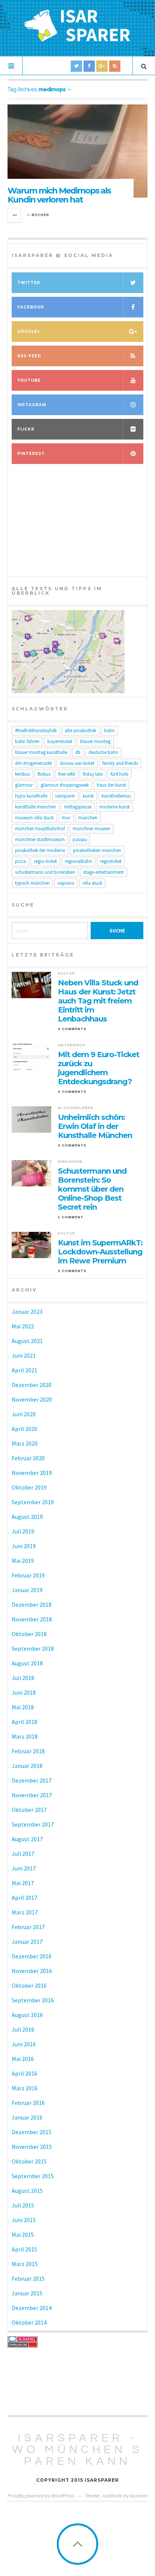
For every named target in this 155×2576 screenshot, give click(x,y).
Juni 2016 (24, 2044)
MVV (66, 818)
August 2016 (27, 2015)
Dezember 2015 (32, 2132)
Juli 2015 (23, 2205)
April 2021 (24, 1370)
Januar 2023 (27, 1311)
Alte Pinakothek (81, 730)
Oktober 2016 (29, 1985)
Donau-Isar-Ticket (77, 763)
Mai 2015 (23, 2235)
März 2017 (25, 1912)
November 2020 (32, 1399)
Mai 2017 (23, 1883)
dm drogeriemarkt (33, 763)
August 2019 (27, 1517)
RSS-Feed (29, 356)
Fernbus (22, 774)
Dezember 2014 (32, 2308)
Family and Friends (120, 763)
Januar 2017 (27, 1941)
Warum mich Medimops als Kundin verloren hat (59, 195)
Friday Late (93, 774)
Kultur (67, 973)
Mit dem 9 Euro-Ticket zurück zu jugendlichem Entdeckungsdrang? (99, 1068)
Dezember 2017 (32, 1780)
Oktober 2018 (29, 1634)
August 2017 (27, 1839)
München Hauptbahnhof (40, 829)
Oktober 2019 (29, 1487)
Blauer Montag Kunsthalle (41, 752)
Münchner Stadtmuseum (40, 839)
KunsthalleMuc (116, 796)
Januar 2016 (27, 2117)
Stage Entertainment (103, 872)
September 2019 (33, 1502)
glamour (24, 785)
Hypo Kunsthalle (31, 796)
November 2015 (32, 2147)
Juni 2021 (24, 1355)
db (78, 752)
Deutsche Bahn (103, 752)
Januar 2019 (27, 1590)
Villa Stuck (92, 883)
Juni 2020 (24, 1414)
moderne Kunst (115, 807)
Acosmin (139, 2496)
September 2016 (33, 2000)
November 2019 (32, 1473)
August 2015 (27, 2191)
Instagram (32, 405)
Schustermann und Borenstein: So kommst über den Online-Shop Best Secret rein (92, 1189)
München (88, 818)
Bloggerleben (76, 1108)
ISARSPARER (65, 796)
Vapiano (66, 883)
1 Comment (71, 1217)
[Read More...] (15, 215)
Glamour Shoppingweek (65, 785)
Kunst (88, 796)
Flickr (26, 429)
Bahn (109, 730)
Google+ (29, 332)
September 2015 (33, 2176)
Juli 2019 (23, 1531)
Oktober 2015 (29, 2161)
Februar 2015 (28, 2278)
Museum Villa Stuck (34, 818)
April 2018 (24, 1722)
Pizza (21, 861)
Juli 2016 (23, 2029)
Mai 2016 (23, 2059)
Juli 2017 (23, 1854)
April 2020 (24, 1429)
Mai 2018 (23, 1707)
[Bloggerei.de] (77, 2339)
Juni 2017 (24, 1868)
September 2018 (33, 1648)
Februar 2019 (28, 1575)
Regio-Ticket (45, 861)
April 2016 (24, 2073)
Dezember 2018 (32, 1605)
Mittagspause (78, 807)
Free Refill (67, 774)
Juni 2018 (24, 1692)
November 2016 (32, 1971)
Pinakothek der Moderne (40, 850)
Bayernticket (60, 741)
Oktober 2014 (29, 2322)
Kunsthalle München (36, 807)
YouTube (29, 380)
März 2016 (25, 2088)
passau (80, 839)
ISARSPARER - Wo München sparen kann (77, 2450)
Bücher (40, 215)
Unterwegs (72, 1045)
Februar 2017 (28, 1927)
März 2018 (25, 1736)
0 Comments (72, 1029)
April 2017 (24, 1898)
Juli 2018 (23, 1678)
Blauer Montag (95, 741)
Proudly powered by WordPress (41, 2496)
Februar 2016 (28, 2103)
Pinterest (31, 454)
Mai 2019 (23, 1561)
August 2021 (27, 1341)
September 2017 (33, 1824)
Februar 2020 (28, 1458)
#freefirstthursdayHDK (36, 730)
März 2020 (25, 1443)
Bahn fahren (27, 741)
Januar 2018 (27, 1766)
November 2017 (32, 1795)
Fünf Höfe (119, 774)
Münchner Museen (91, 829)
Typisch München (32, 883)
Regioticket (111, 861)
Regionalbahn (78, 861)
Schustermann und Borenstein (45, 872)
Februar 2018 (28, 1751)
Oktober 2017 (29, 1810)
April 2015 (24, 2249)
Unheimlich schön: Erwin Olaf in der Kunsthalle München (95, 1126)
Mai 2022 (23, 1326)
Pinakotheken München (97, 850)
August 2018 (27, 1663)
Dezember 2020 (32, 1385)
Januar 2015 (27, 2293)
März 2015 (25, 2264)
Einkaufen (70, 1162)
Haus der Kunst (111, 785)
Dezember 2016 (32, 1956)
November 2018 (32, 1619)
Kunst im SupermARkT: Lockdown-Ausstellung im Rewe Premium (100, 1252)
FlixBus (44, 774)
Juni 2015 (24, 2220)
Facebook (31, 307)
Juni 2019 (24, 1546)
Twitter (29, 283)
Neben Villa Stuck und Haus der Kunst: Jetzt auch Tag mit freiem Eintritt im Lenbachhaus (98, 1001)
